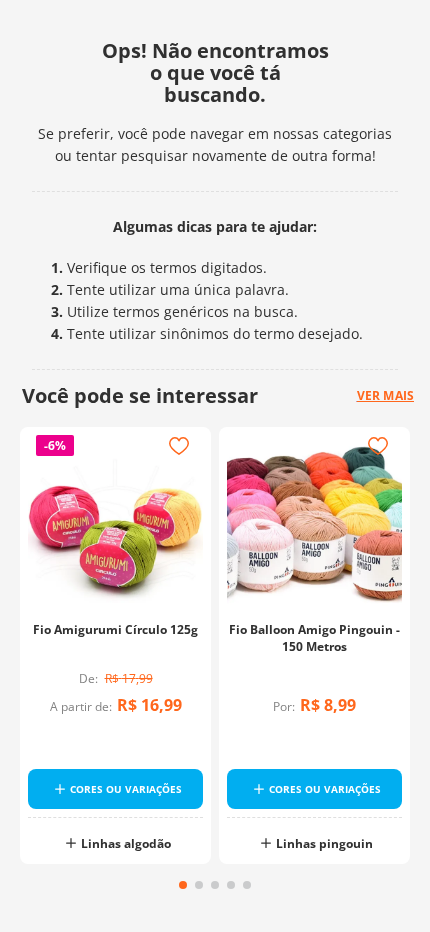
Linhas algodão (126, 843)
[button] (183, 885)
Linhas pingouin (324, 843)
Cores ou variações (126, 789)
